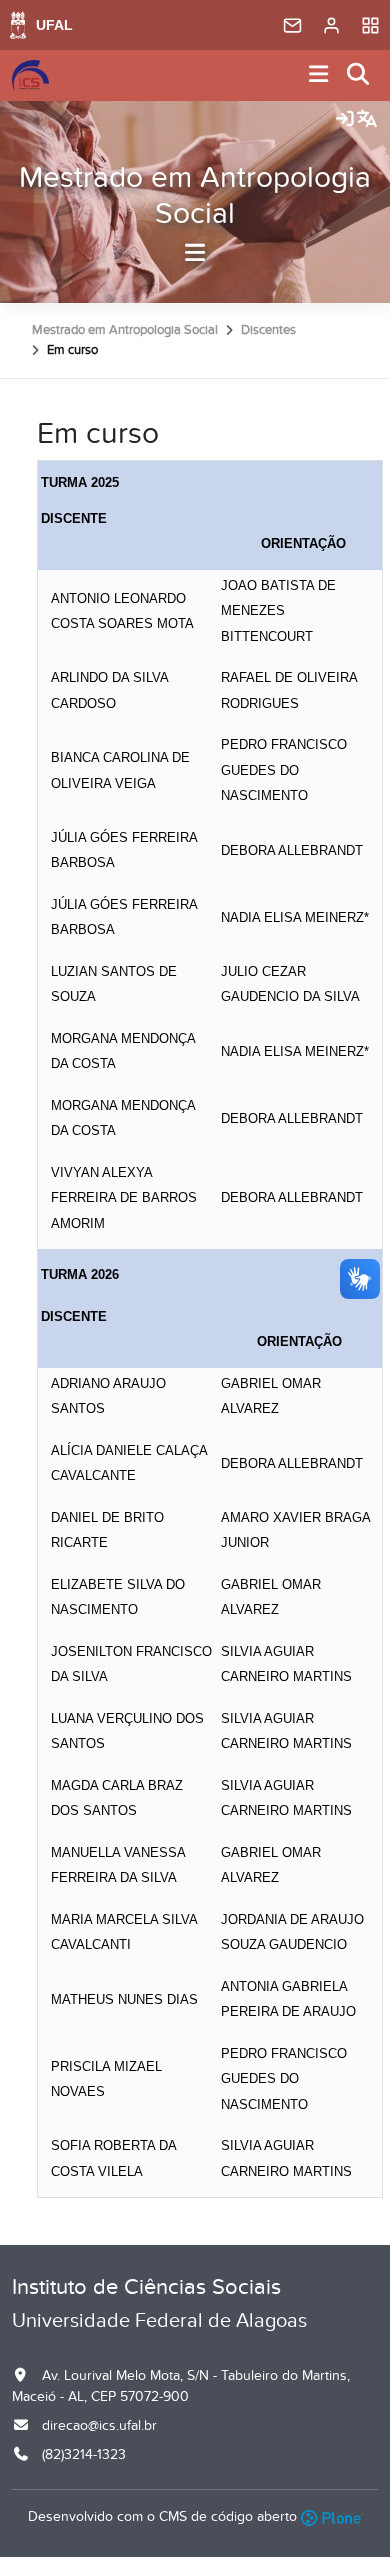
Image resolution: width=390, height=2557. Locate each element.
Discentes (268, 330)
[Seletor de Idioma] (367, 120)
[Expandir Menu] (319, 75)
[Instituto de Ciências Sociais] (30, 76)
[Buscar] (359, 75)
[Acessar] (345, 120)
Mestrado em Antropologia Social (195, 196)
